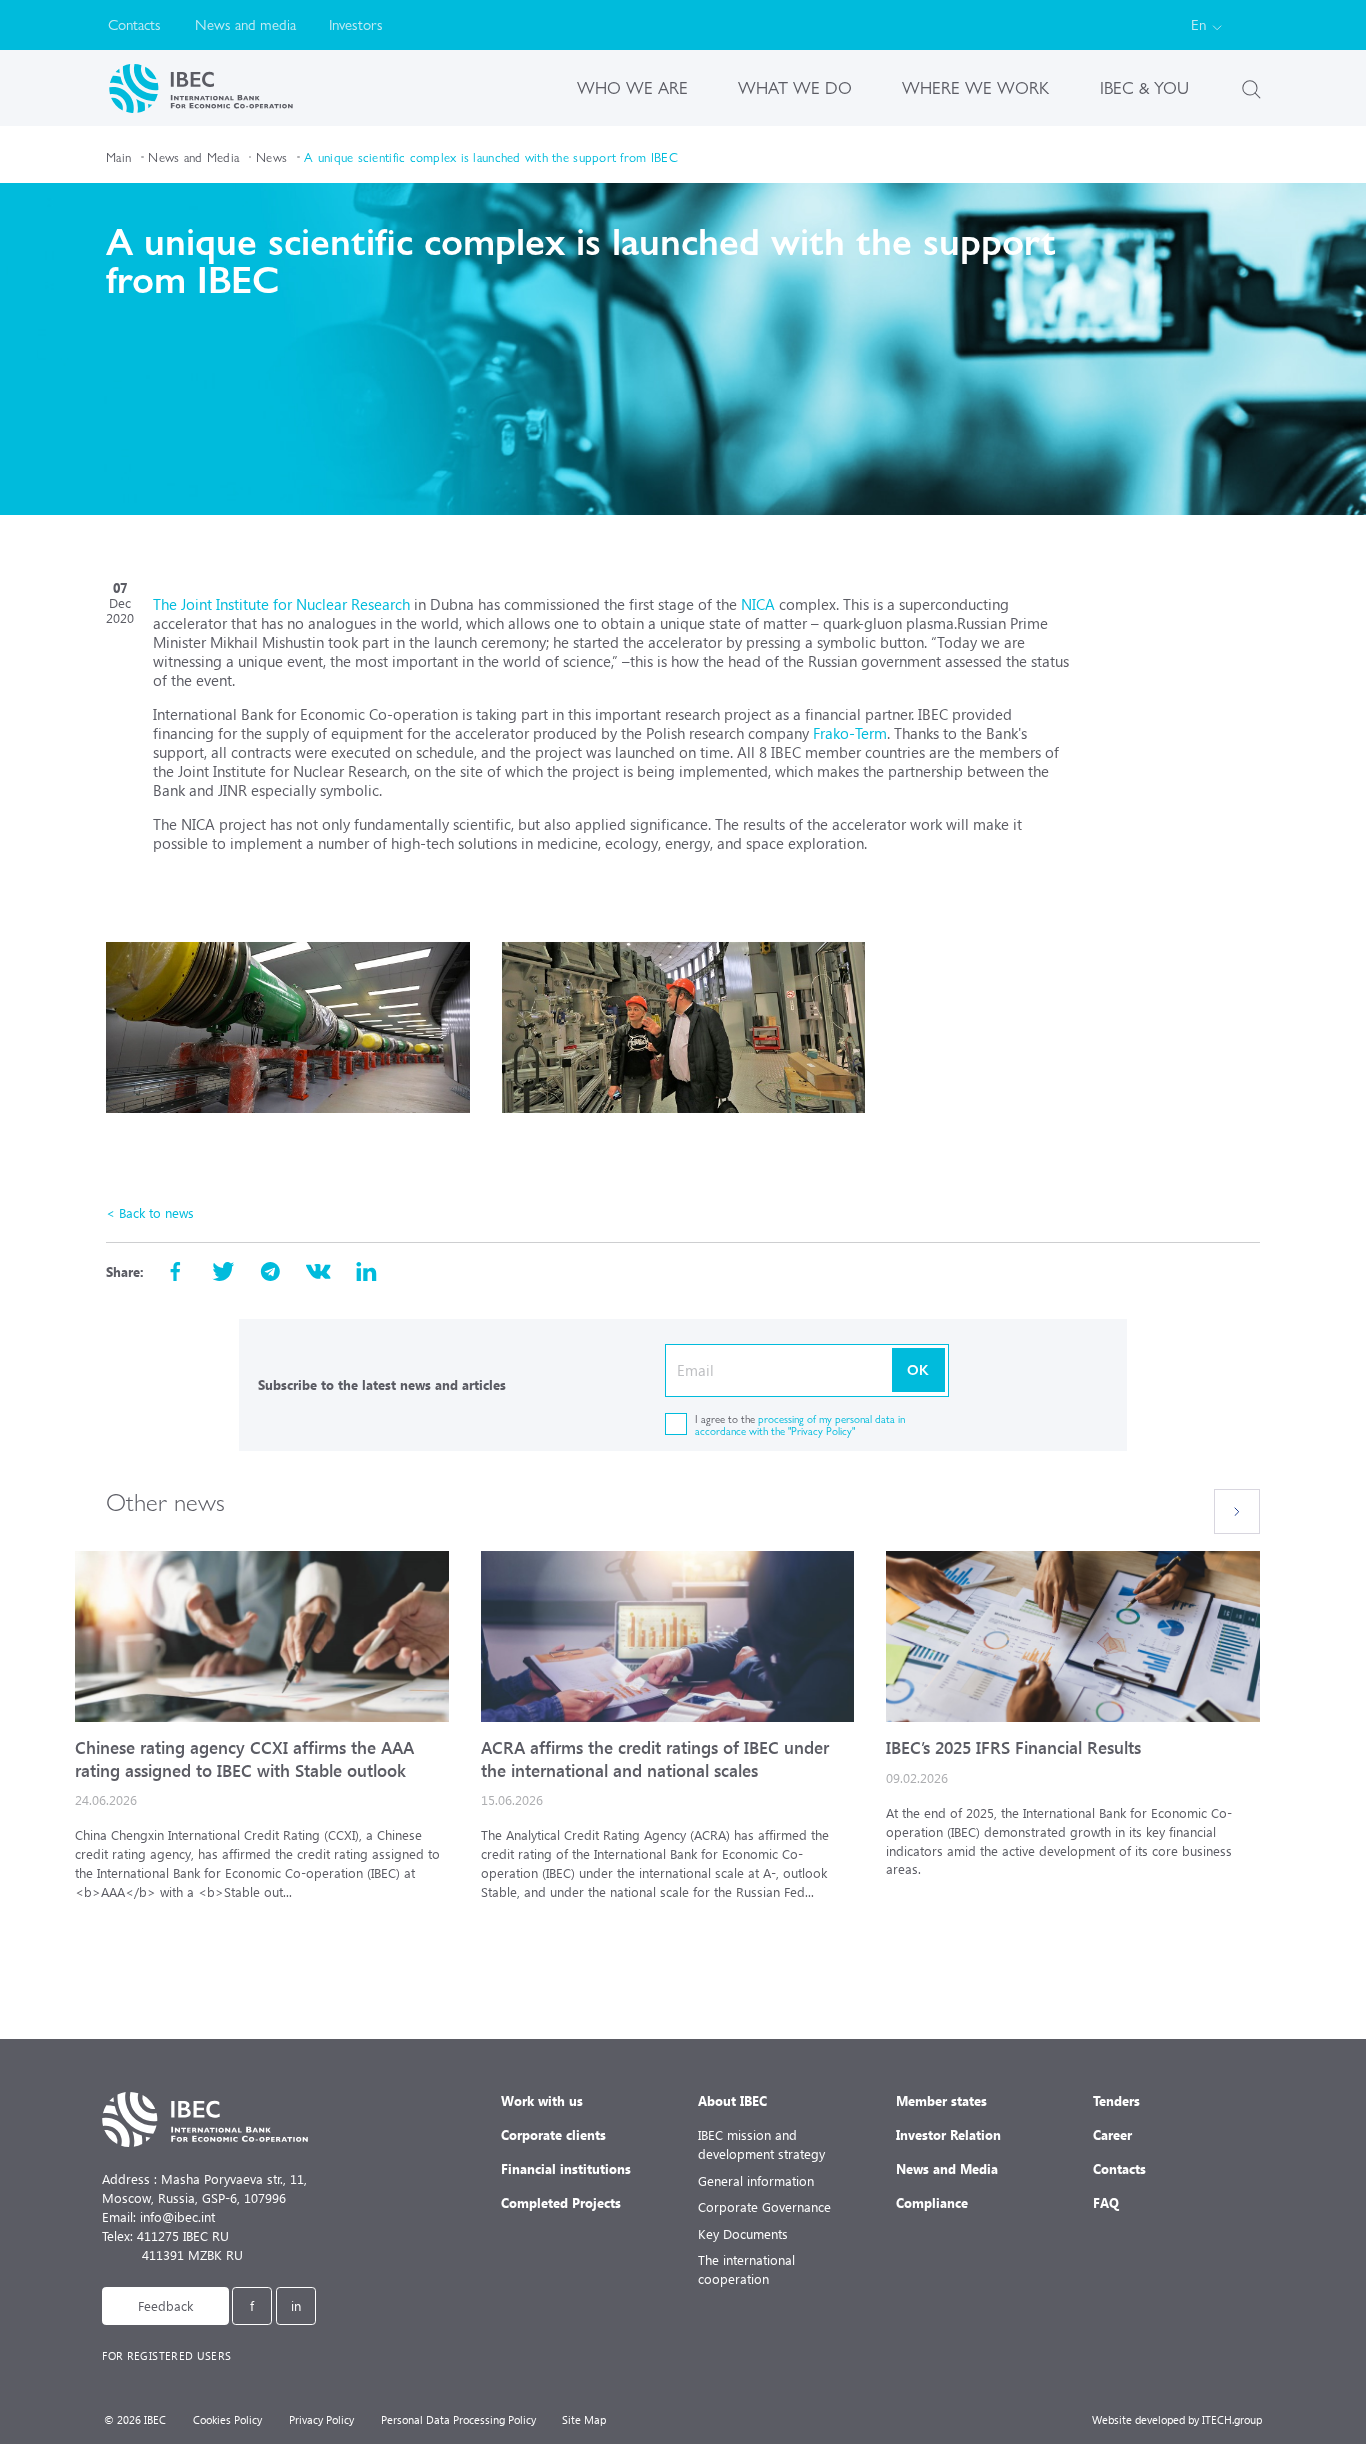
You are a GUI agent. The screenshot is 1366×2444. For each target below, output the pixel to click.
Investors (356, 24)
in (296, 2305)
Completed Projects (561, 2202)
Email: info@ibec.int (158, 2216)
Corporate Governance (764, 2206)
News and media (245, 24)
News (271, 156)
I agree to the (800, 1424)
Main (118, 156)
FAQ (1106, 2202)
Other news (165, 1500)
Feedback (165, 2305)
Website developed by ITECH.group (1177, 2419)
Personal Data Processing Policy (458, 2419)
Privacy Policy (321, 2419)
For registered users (166, 2355)
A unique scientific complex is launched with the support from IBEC (491, 156)
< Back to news (150, 1212)
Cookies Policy (227, 2419)
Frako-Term (850, 733)
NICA (760, 604)
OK (918, 1369)
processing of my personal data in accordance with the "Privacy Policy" (800, 1424)
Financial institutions (566, 2168)
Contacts (134, 24)
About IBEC (732, 2100)
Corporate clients (553, 2134)
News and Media (193, 156)
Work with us (542, 2100)
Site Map (584, 2419)
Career (1112, 2134)
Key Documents (743, 2233)
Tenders (1116, 2100)
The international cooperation (746, 2269)
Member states (941, 2100)
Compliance (932, 2202)
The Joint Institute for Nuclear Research (281, 604)
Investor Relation (948, 2134)
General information (756, 2180)
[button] (1237, 1512)
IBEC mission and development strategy (761, 2144)
